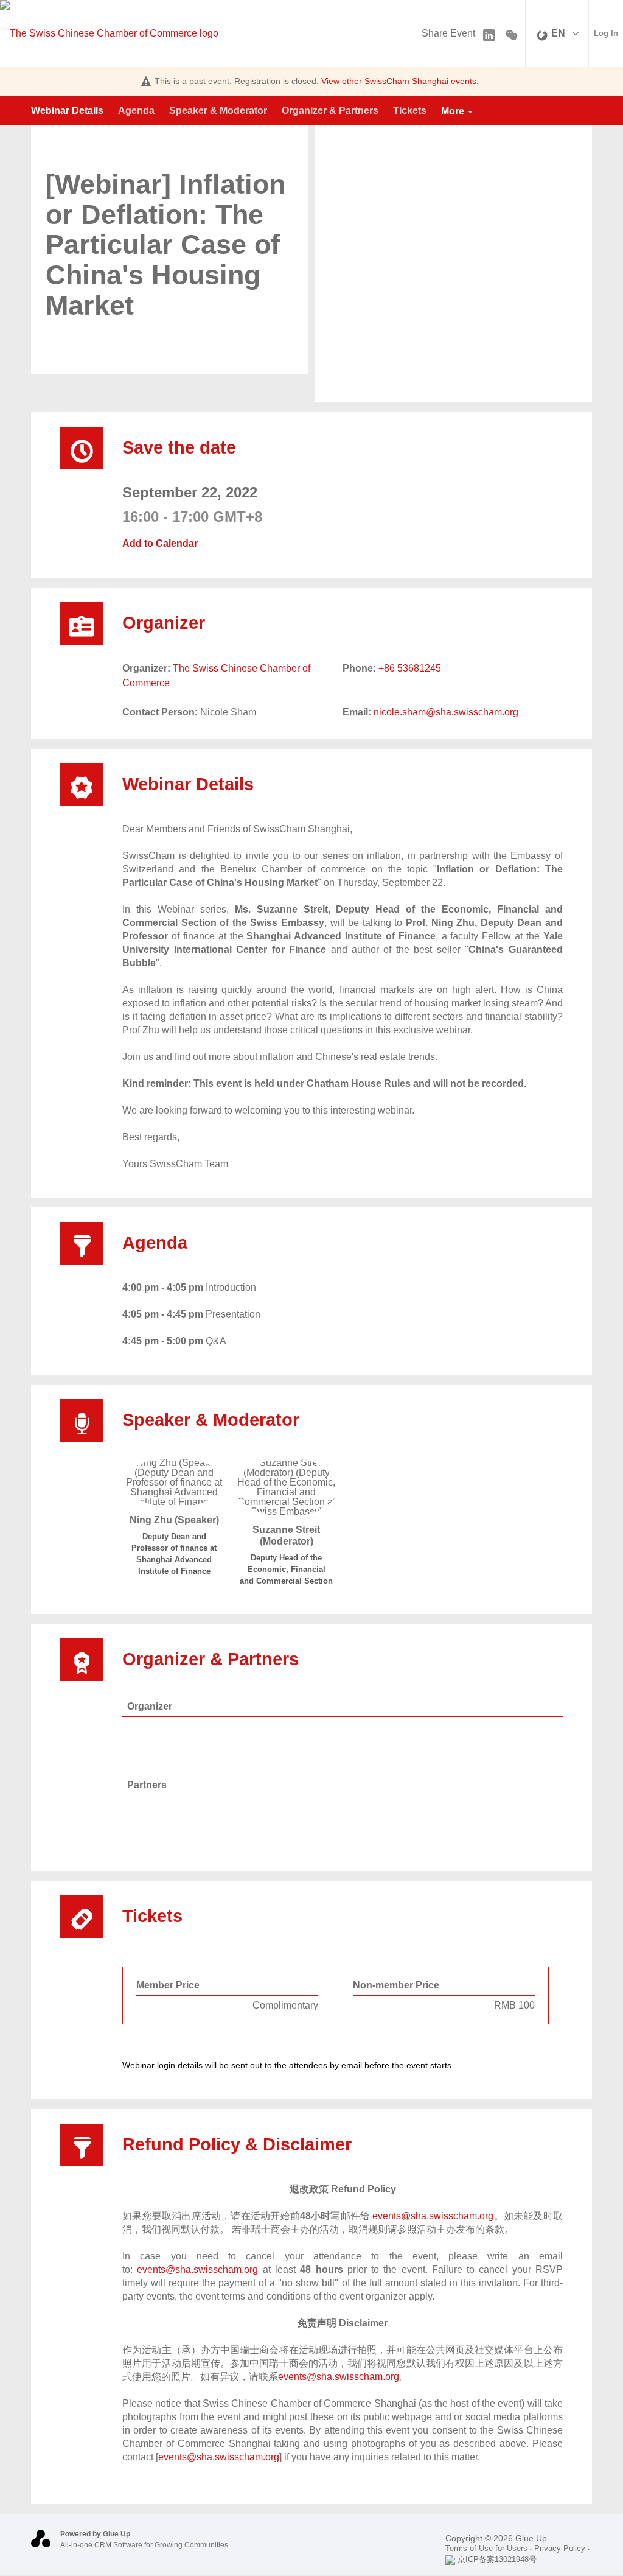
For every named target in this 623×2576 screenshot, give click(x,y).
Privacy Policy (560, 2548)
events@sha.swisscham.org (433, 2216)
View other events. (400, 81)
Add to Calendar (160, 544)
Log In (606, 33)
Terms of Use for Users (486, 2548)
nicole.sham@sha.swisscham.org (446, 712)
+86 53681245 (410, 668)
